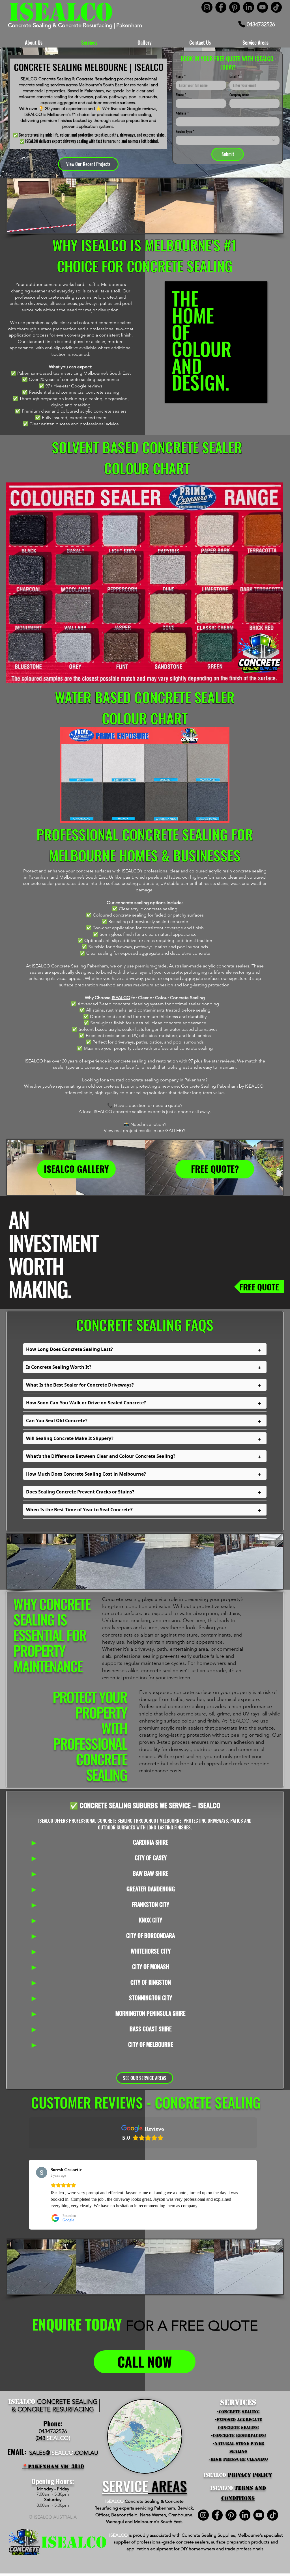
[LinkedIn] (249, 7)
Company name (239, 95)
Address (182, 113)
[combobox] (228, 140)
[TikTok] (276, 7)
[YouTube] (262, 7)
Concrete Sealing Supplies (208, 2535)
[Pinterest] (235, 7)
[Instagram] (207, 7)
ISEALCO (121, 998)
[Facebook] (221, 7)
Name (181, 76)
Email (234, 76)
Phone (181, 95)
